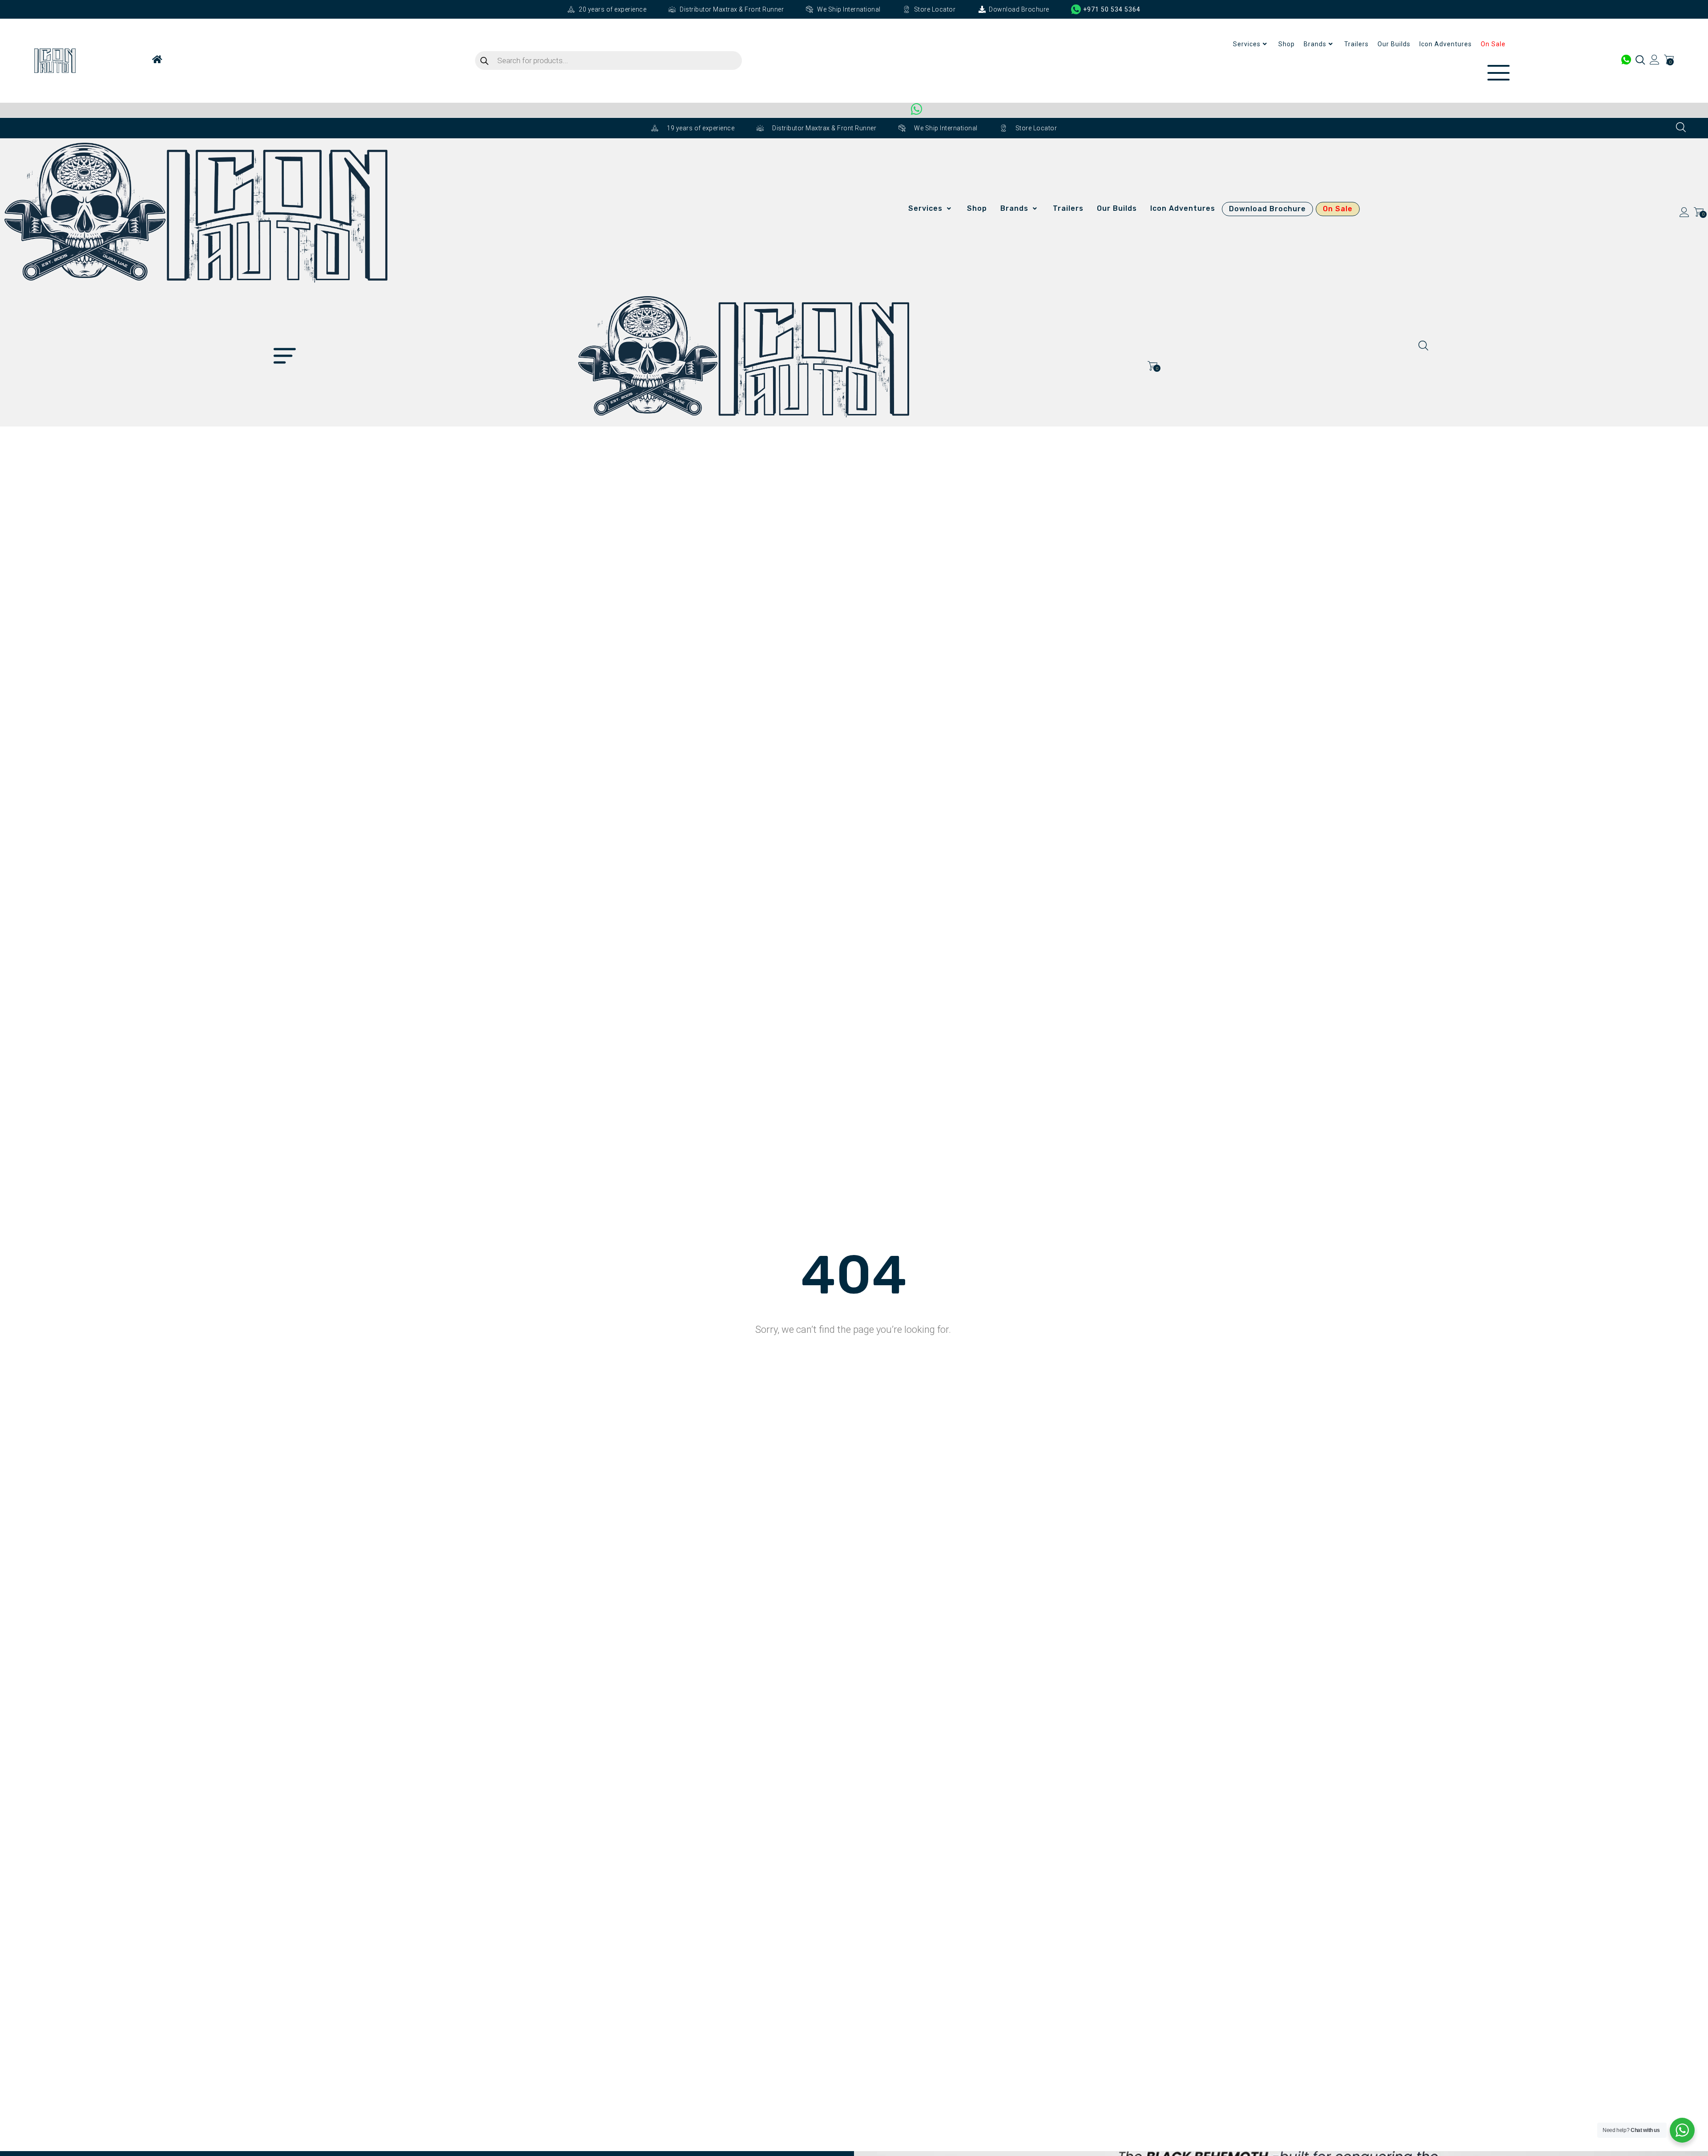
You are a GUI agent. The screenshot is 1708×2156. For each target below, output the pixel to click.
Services (1247, 44)
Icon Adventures (1446, 44)
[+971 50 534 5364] (1076, 9)
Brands (1315, 44)
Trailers (1356, 44)
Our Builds (1394, 44)
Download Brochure (1267, 209)
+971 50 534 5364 (1112, 9)
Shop (1287, 44)
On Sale (1493, 44)
